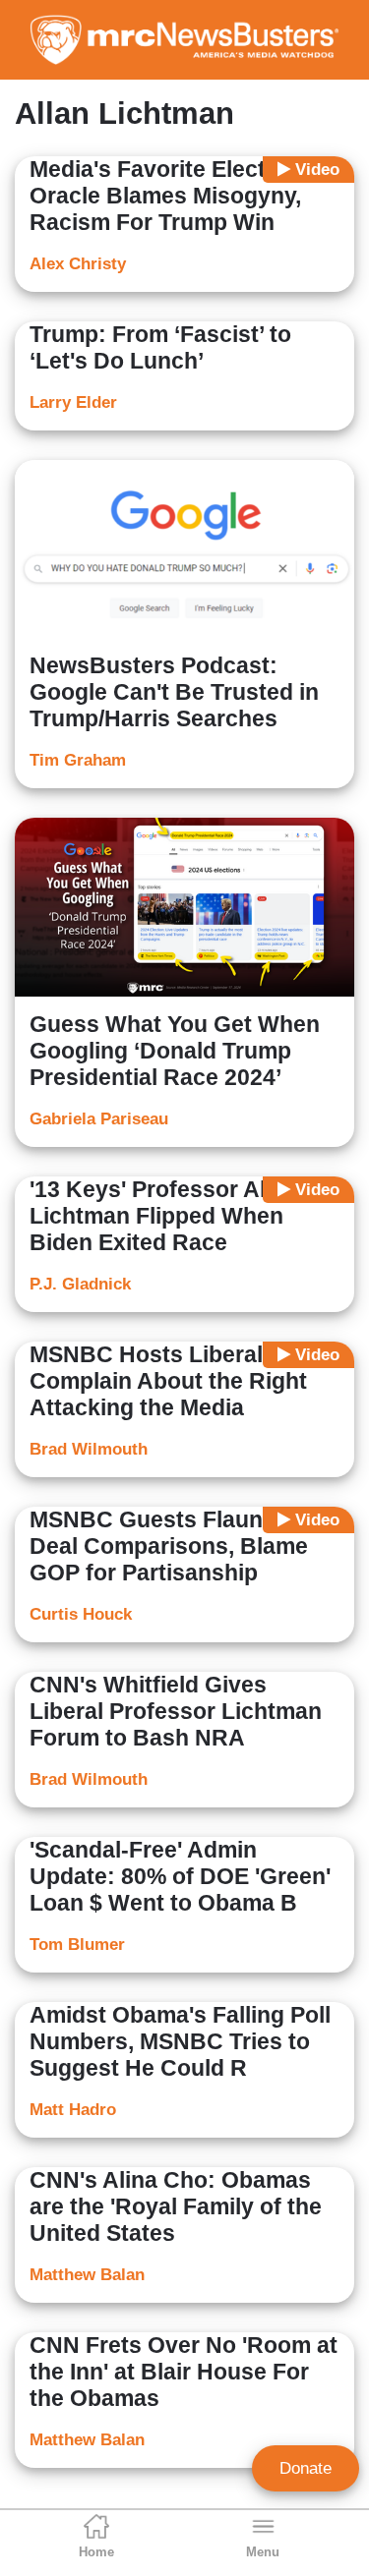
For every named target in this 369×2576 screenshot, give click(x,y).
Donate (306, 2468)
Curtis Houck (81, 1614)
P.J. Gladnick (80, 1284)
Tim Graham (78, 760)
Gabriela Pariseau (99, 1119)
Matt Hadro (73, 2110)
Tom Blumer (77, 1945)
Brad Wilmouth (89, 1449)
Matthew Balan (87, 2275)
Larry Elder (73, 402)
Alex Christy (78, 264)
